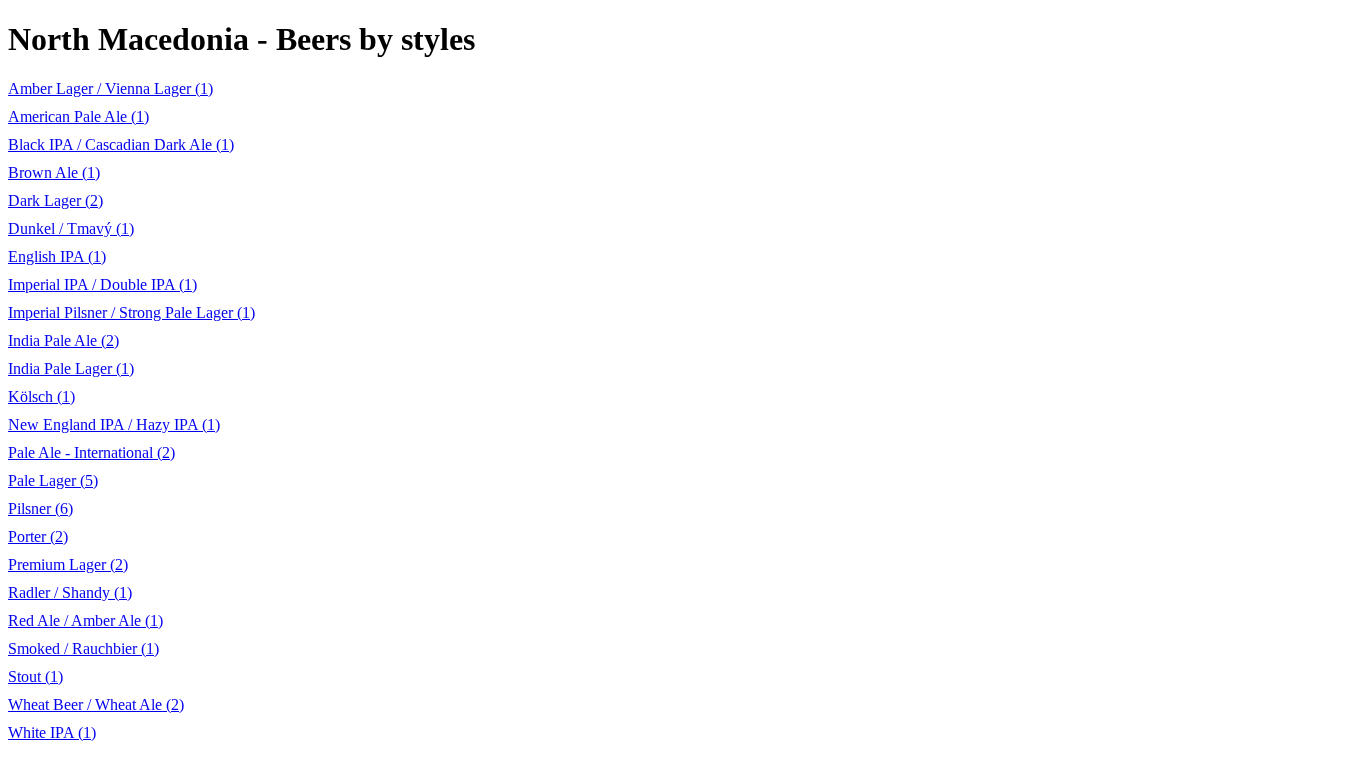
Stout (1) (35, 676)
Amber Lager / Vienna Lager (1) (110, 88)
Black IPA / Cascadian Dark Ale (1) (121, 144)
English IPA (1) (57, 256)
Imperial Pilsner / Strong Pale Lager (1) (131, 312)
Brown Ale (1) (54, 172)
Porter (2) (38, 536)
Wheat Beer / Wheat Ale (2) (96, 704)
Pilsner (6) (40, 508)
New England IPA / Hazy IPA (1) (114, 424)
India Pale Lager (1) (71, 368)
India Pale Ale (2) (63, 340)
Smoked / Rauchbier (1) (83, 648)
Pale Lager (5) (53, 480)
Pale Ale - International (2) (91, 452)
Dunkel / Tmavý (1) (71, 228)
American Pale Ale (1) (78, 116)
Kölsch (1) (41, 396)
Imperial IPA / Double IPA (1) (102, 284)
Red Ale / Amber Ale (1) (85, 620)
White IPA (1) (52, 732)
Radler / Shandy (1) (70, 592)
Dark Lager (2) (55, 200)
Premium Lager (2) (68, 564)
